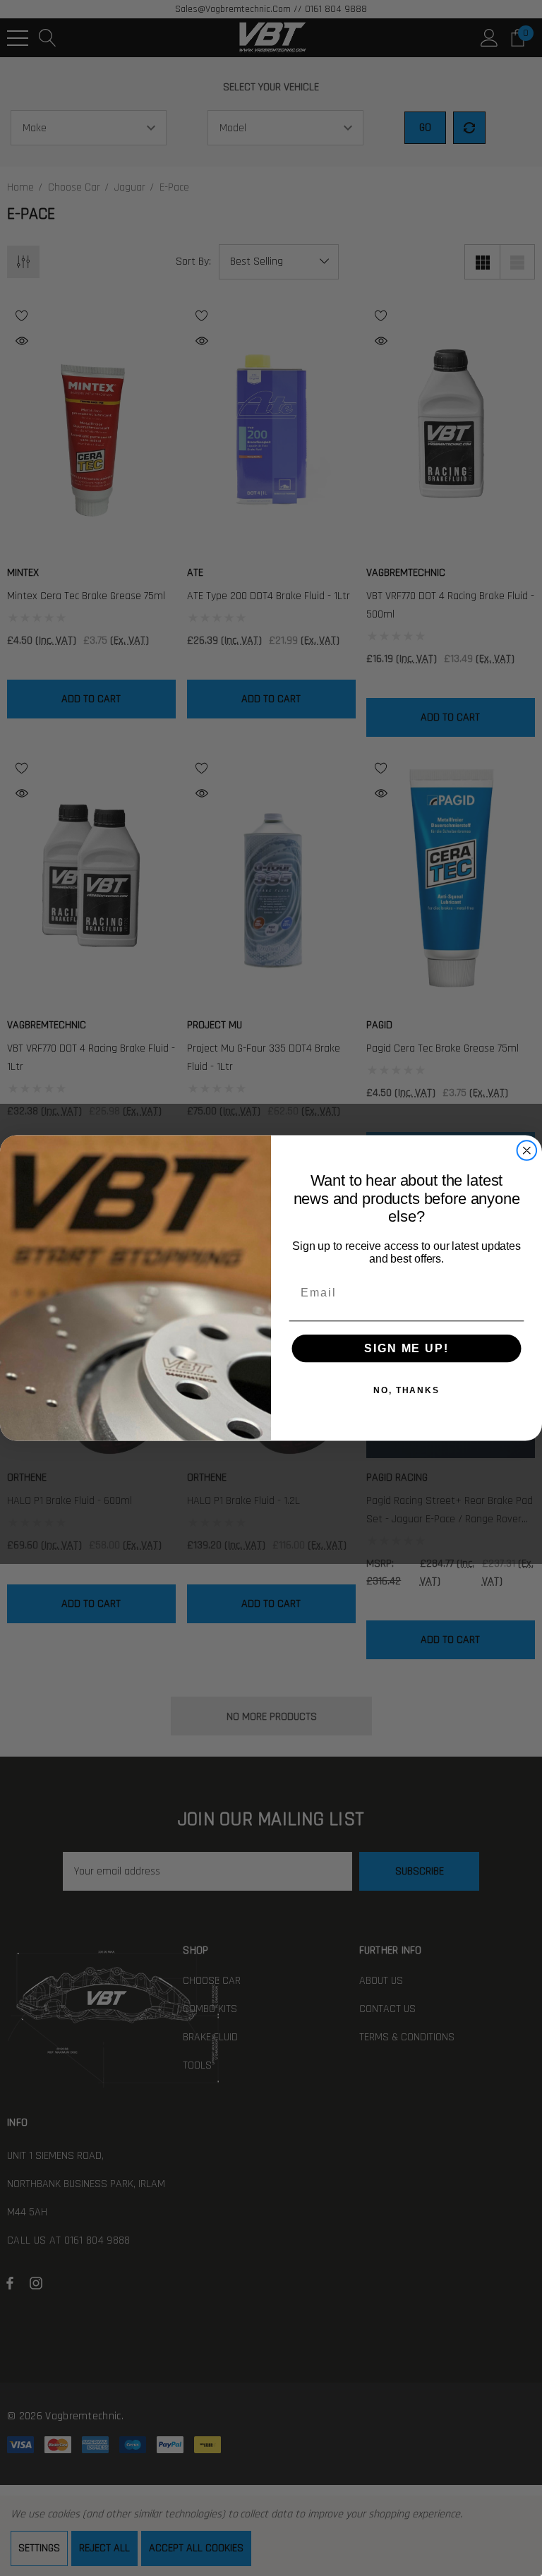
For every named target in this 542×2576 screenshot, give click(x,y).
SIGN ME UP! (406, 1348)
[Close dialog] (527, 1150)
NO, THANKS (406, 1390)
